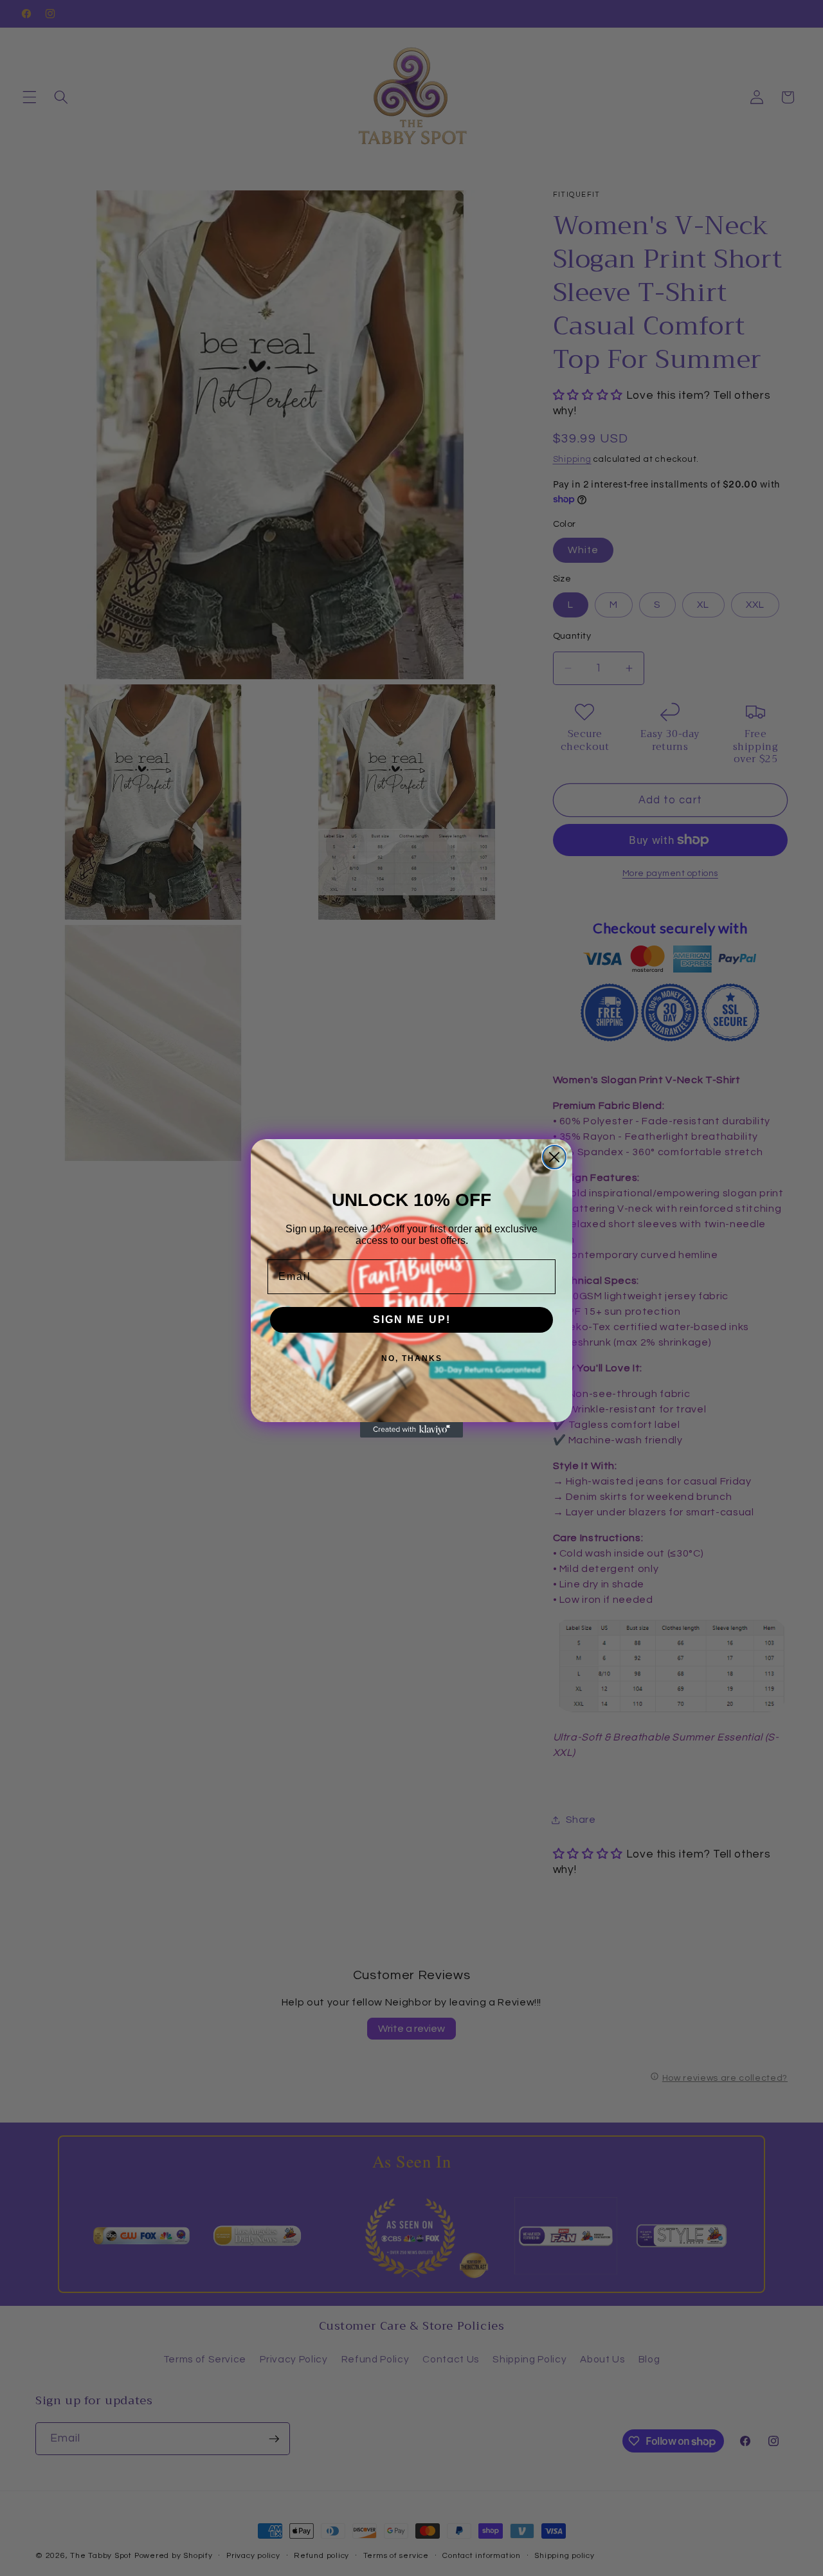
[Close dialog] (554, 1157)
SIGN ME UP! (412, 1320)
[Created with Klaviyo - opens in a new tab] (411, 1430)
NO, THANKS (412, 1358)
